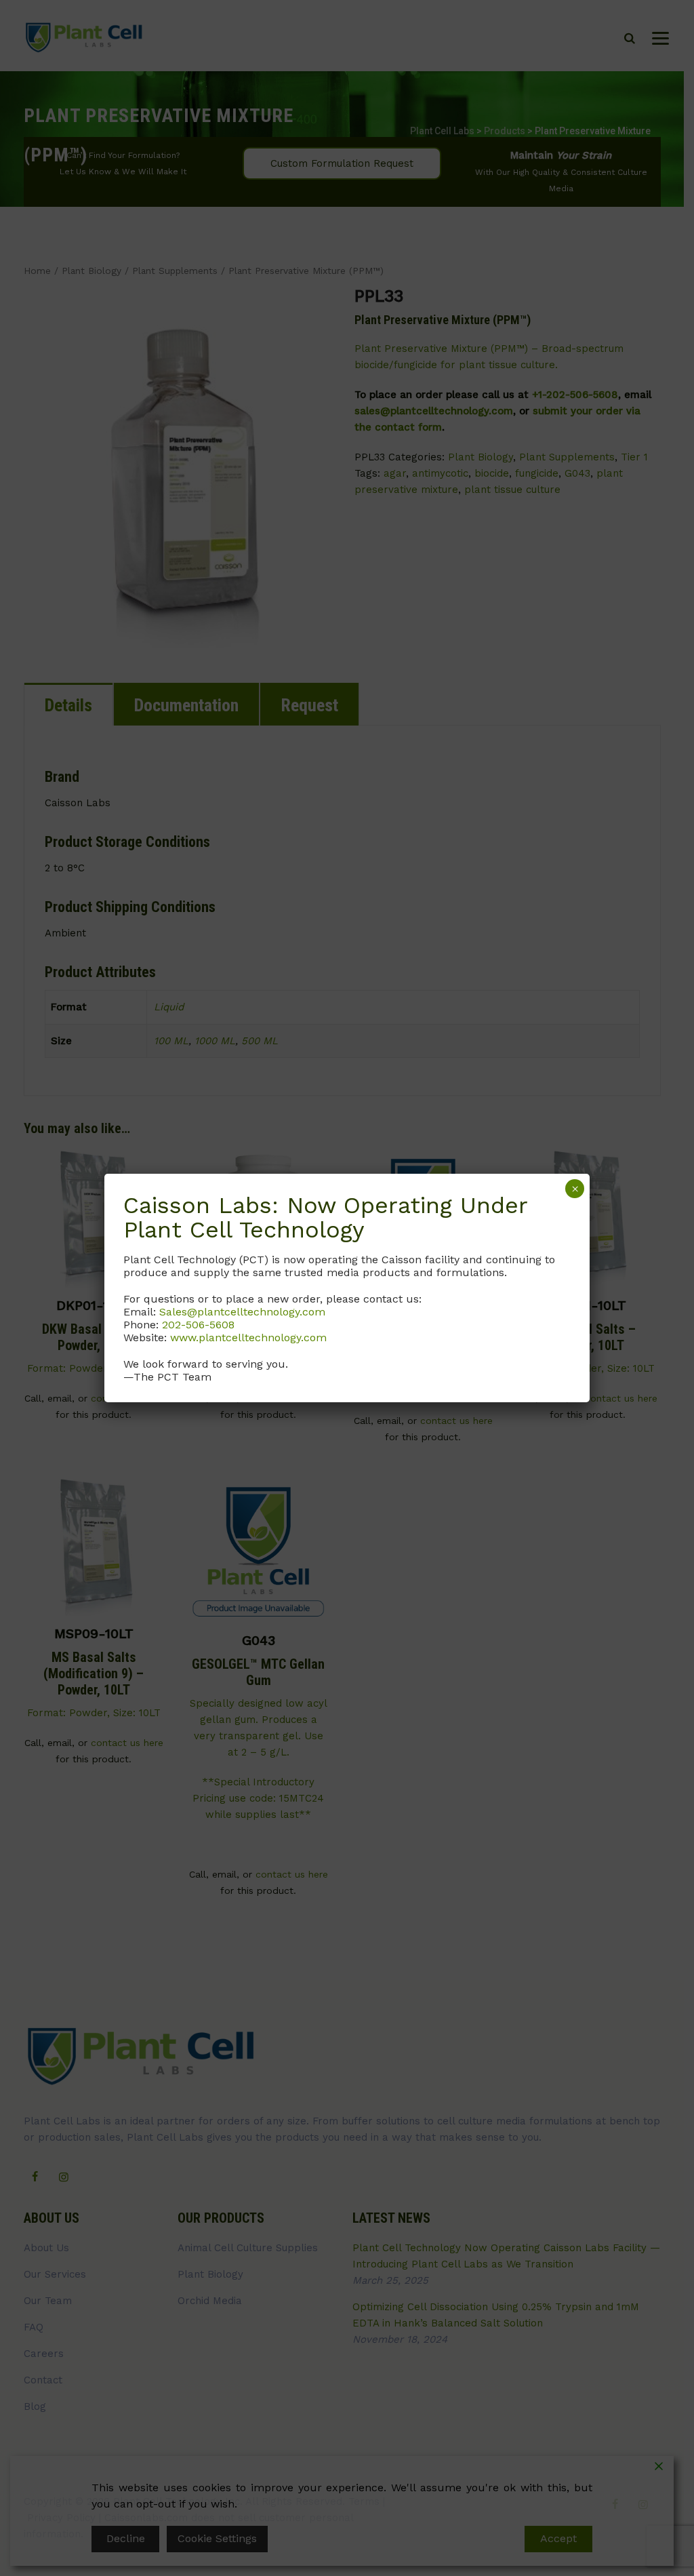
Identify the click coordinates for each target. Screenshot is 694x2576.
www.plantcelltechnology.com (248, 1337)
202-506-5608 (198, 1325)
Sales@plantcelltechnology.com (242, 1312)
